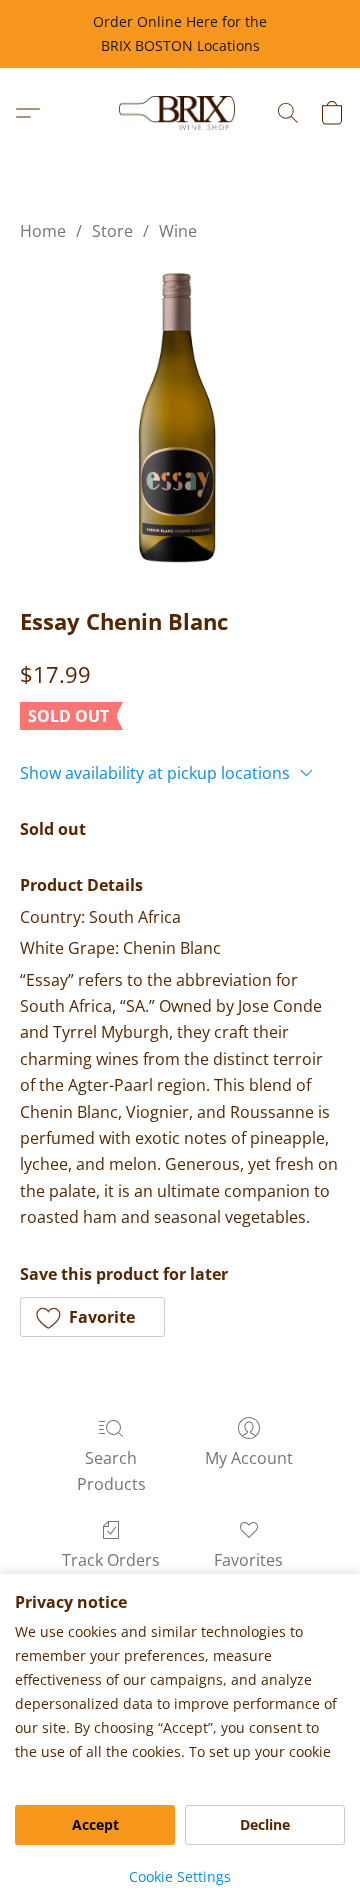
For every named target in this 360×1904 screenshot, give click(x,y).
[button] (180, 113)
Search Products (111, 1471)
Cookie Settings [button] (180, 1876)
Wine (178, 231)
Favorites (248, 1560)
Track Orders (111, 1560)
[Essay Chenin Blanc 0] (180, 419)
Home (43, 231)
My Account (249, 1458)
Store (112, 231)
